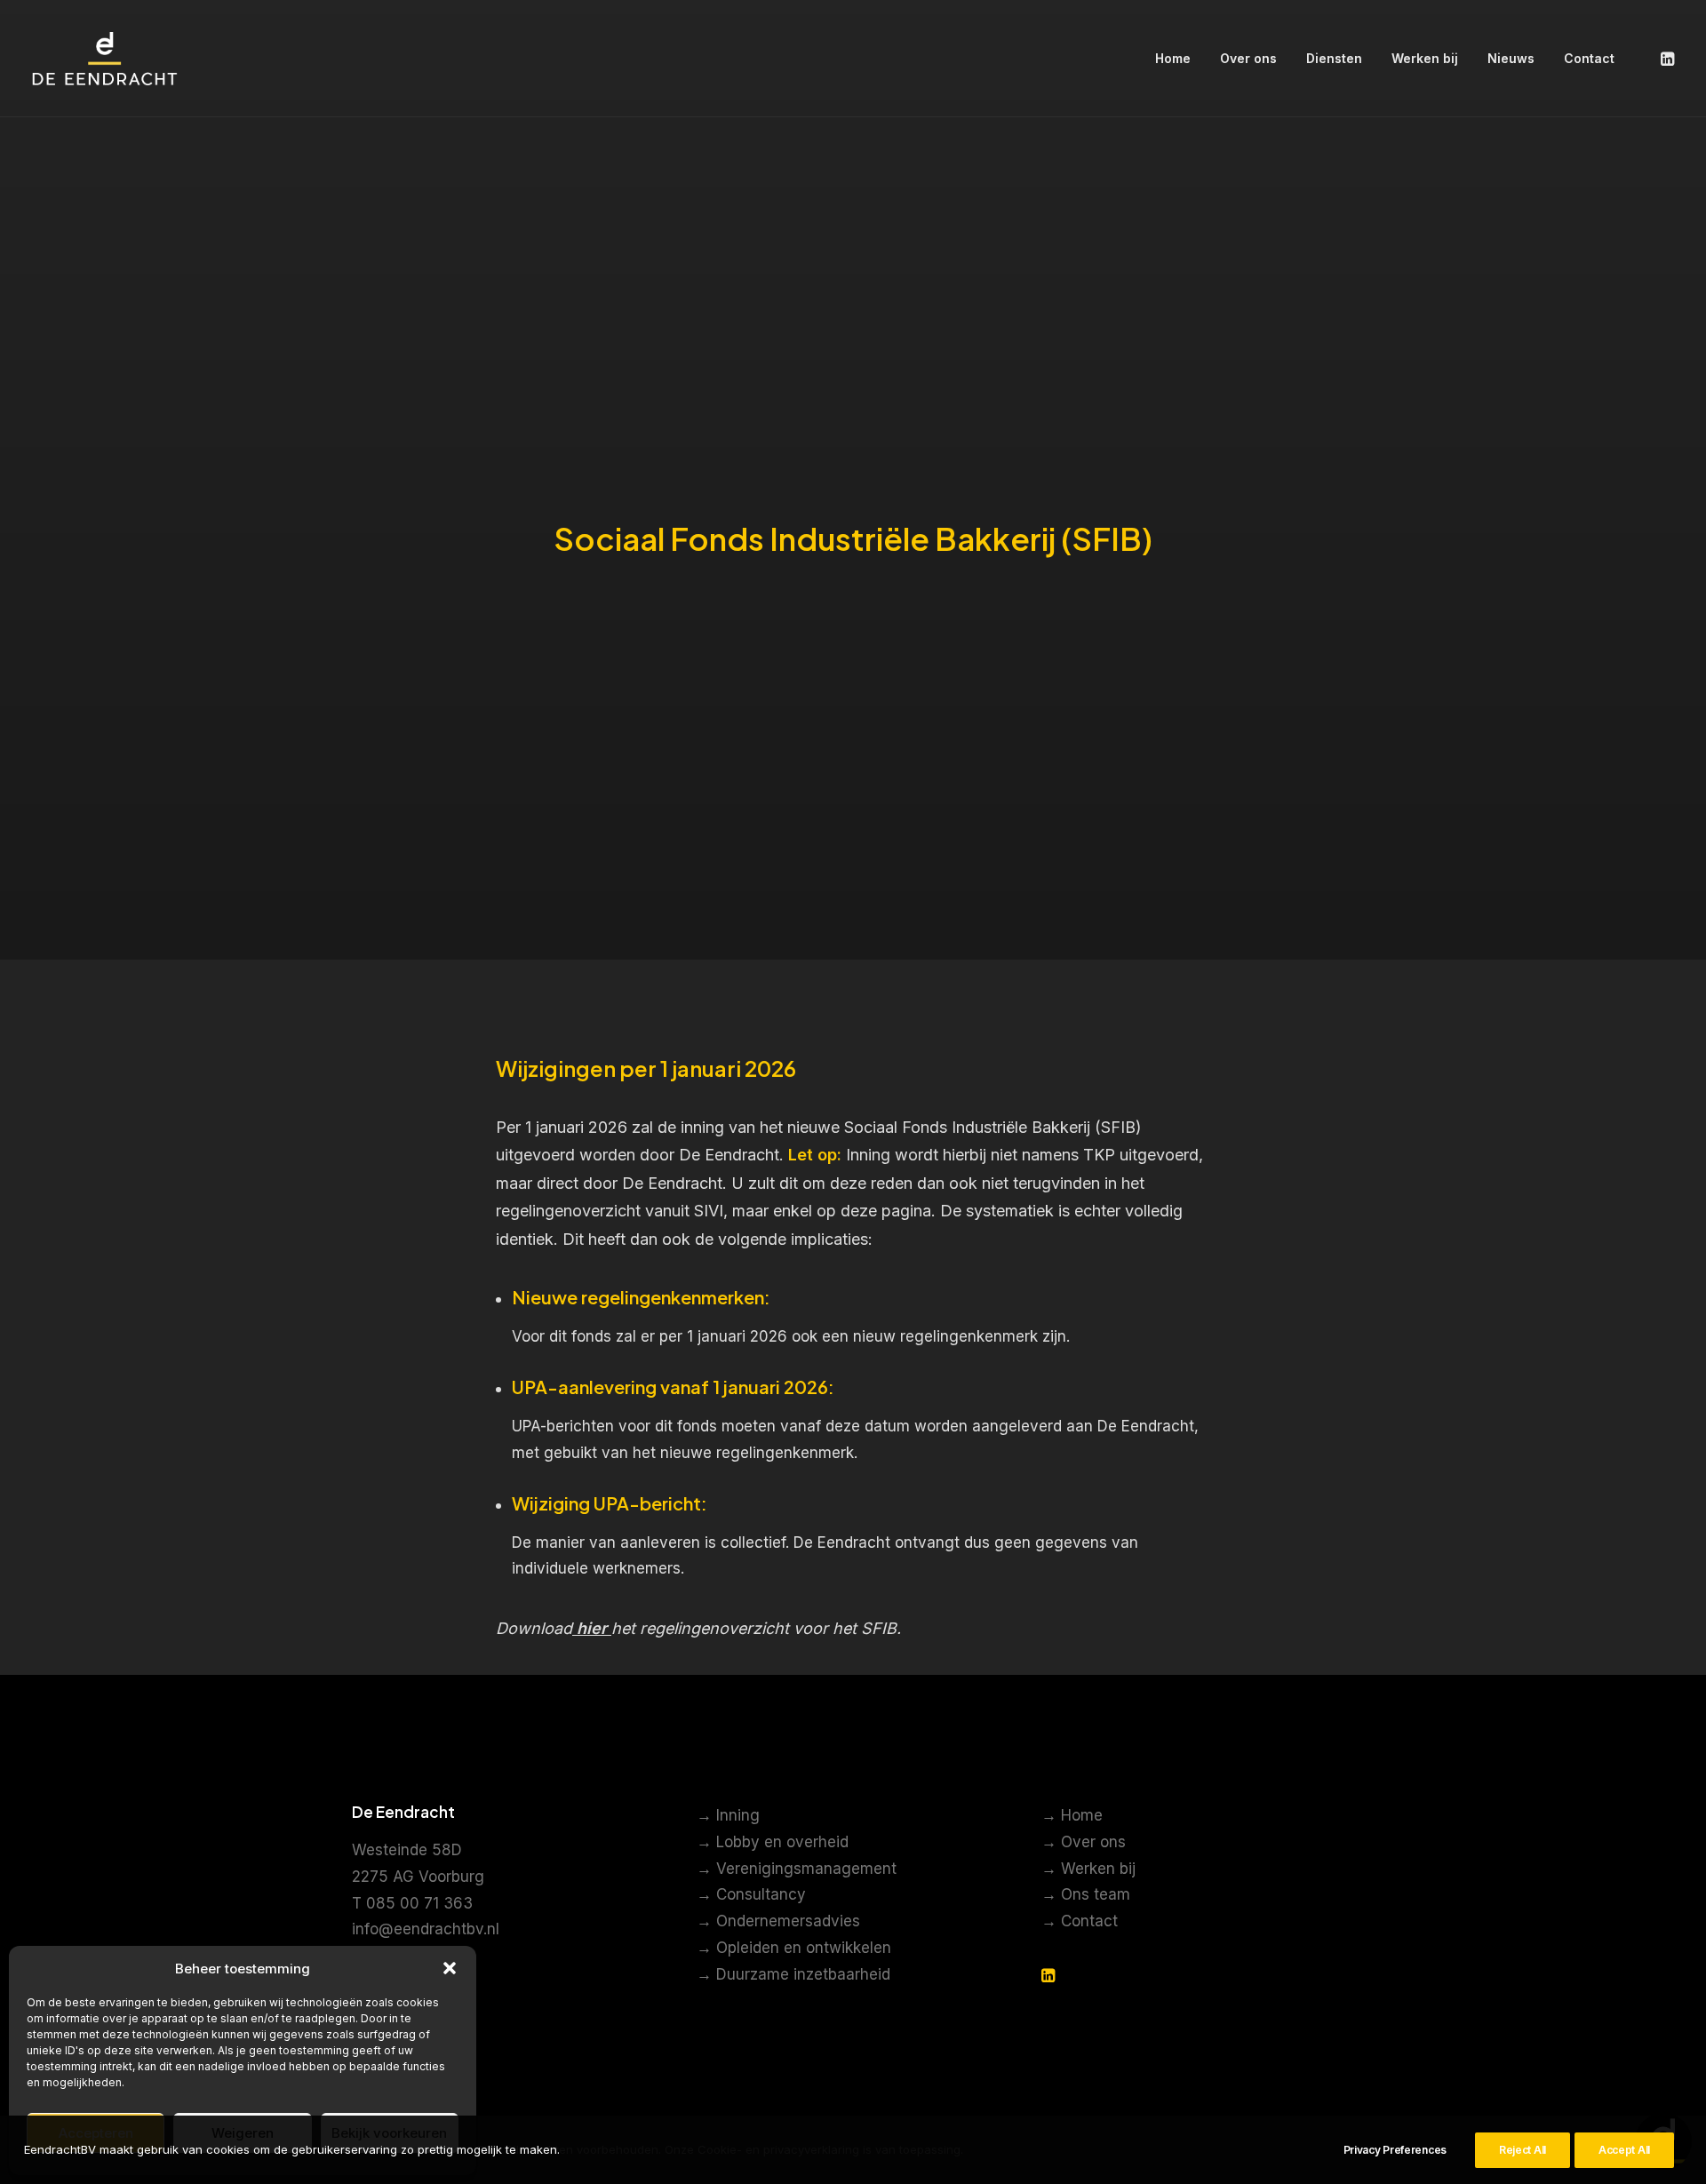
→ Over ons (1084, 1842)
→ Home (1072, 1815)
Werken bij (1425, 58)
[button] (450, 1968)
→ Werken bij (1088, 1869)
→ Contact (1080, 1921)
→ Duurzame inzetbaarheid (793, 1974)
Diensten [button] (1334, 58)
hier (592, 1628)
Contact (1589, 58)
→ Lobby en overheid (773, 1842)
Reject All (1523, 2150)
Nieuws (1511, 58)
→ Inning (728, 1815)
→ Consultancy (751, 1894)
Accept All (1624, 2150)
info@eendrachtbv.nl (426, 1929)
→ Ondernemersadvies (778, 1921)
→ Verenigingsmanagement (797, 1869)
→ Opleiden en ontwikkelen (794, 1948)
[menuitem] (1173, 59)
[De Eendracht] (105, 59)
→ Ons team (1086, 1894)
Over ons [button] (1248, 58)
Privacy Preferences (1395, 2150)
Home (1173, 58)
